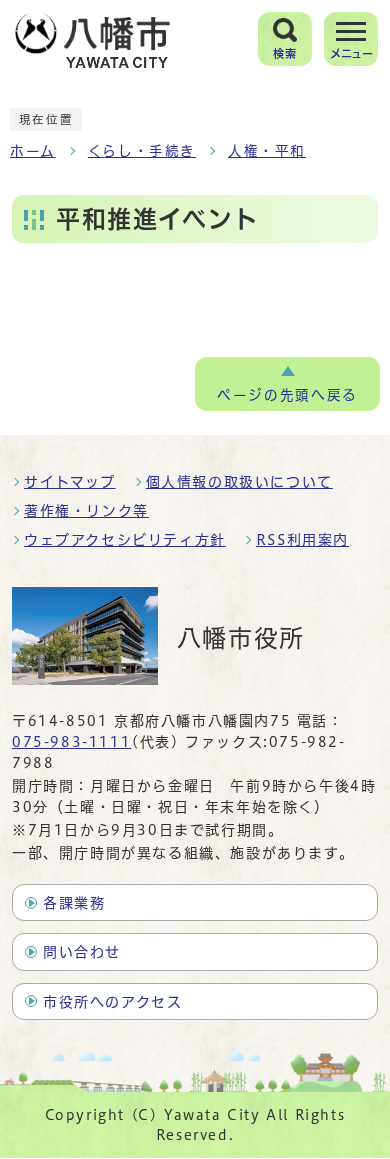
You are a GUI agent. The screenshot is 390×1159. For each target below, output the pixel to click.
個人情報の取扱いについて (239, 482)
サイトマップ (70, 482)
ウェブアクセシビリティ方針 (125, 540)
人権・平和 (267, 151)
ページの (287, 395)
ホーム (33, 151)
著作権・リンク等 (86, 511)
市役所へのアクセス (112, 1002)
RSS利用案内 (302, 540)
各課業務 (74, 903)
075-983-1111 (71, 742)
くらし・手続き (142, 151)
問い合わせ (82, 952)
